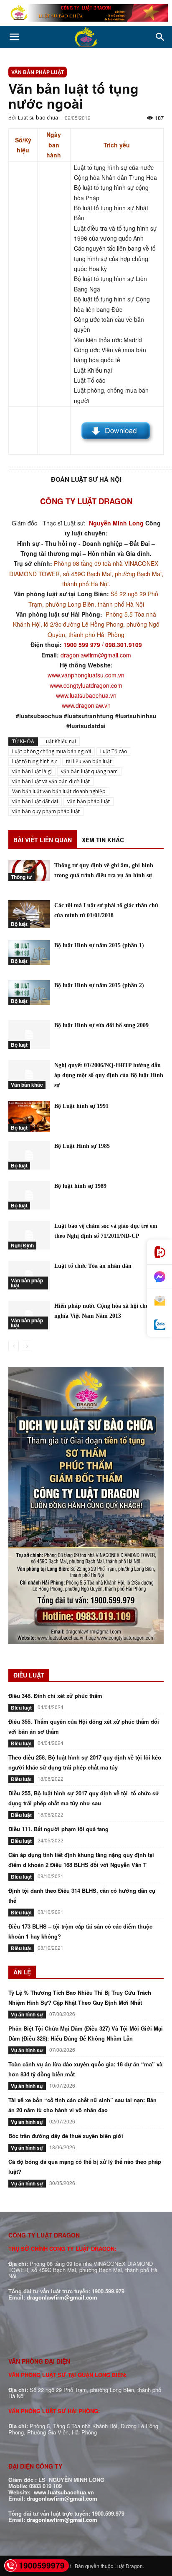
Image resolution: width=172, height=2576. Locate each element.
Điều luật (21, 1707)
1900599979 (42, 2565)
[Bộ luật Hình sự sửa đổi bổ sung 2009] (29, 1034)
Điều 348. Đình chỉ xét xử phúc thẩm (55, 1696)
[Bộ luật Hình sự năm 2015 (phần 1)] (29, 952)
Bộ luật (19, 924)
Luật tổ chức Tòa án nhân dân (93, 1266)
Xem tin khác (103, 840)
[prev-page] (14, 1346)
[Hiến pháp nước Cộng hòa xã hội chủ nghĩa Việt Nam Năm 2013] (29, 1315)
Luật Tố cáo (114, 751)
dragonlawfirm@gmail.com (96, 655)
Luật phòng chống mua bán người (52, 751)
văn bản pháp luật (89, 801)
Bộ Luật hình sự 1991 (81, 1106)
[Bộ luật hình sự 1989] (29, 1195)
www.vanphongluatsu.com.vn (86, 675)
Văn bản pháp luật (38, 72)
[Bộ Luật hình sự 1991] (29, 1116)
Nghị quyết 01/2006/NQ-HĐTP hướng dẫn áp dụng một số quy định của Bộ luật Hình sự (109, 1075)
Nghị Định (22, 1245)
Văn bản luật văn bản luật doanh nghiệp (59, 791)
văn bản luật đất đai (35, 801)
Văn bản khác (27, 1085)
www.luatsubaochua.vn (86, 695)
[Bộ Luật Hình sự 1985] (29, 1155)
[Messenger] (159, 1277)
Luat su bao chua (38, 118)
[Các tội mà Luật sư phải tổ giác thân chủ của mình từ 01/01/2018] (29, 914)
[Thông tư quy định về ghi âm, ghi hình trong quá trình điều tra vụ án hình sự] (29, 871)
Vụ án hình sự (27, 2014)
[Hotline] (159, 1252)
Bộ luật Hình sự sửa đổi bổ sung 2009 (101, 1025)
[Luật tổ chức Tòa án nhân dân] (29, 1275)
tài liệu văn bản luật (89, 761)
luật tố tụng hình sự (34, 761)
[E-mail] (159, 1301)
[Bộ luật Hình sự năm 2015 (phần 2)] (29, 992)
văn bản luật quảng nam (89, 771)
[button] (14, 37)
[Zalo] (159, 1325)
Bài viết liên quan (43, 840)
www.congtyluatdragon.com (86, 685)
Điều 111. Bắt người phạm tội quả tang (58, 1829)
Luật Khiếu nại (60, 741)
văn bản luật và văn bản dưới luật (51, 781)
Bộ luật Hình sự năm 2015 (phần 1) (99, 945)
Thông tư (21, 877)
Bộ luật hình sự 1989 (80, 1186)
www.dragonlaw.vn (86, 705)
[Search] (160, 37)
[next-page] (27, 1346)
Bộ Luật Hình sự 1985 (82, 1146)
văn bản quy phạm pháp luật (46, 811)
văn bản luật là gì (32, 771)
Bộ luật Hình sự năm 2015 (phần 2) (99, 985)
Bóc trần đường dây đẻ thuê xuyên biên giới (66, 2136)
